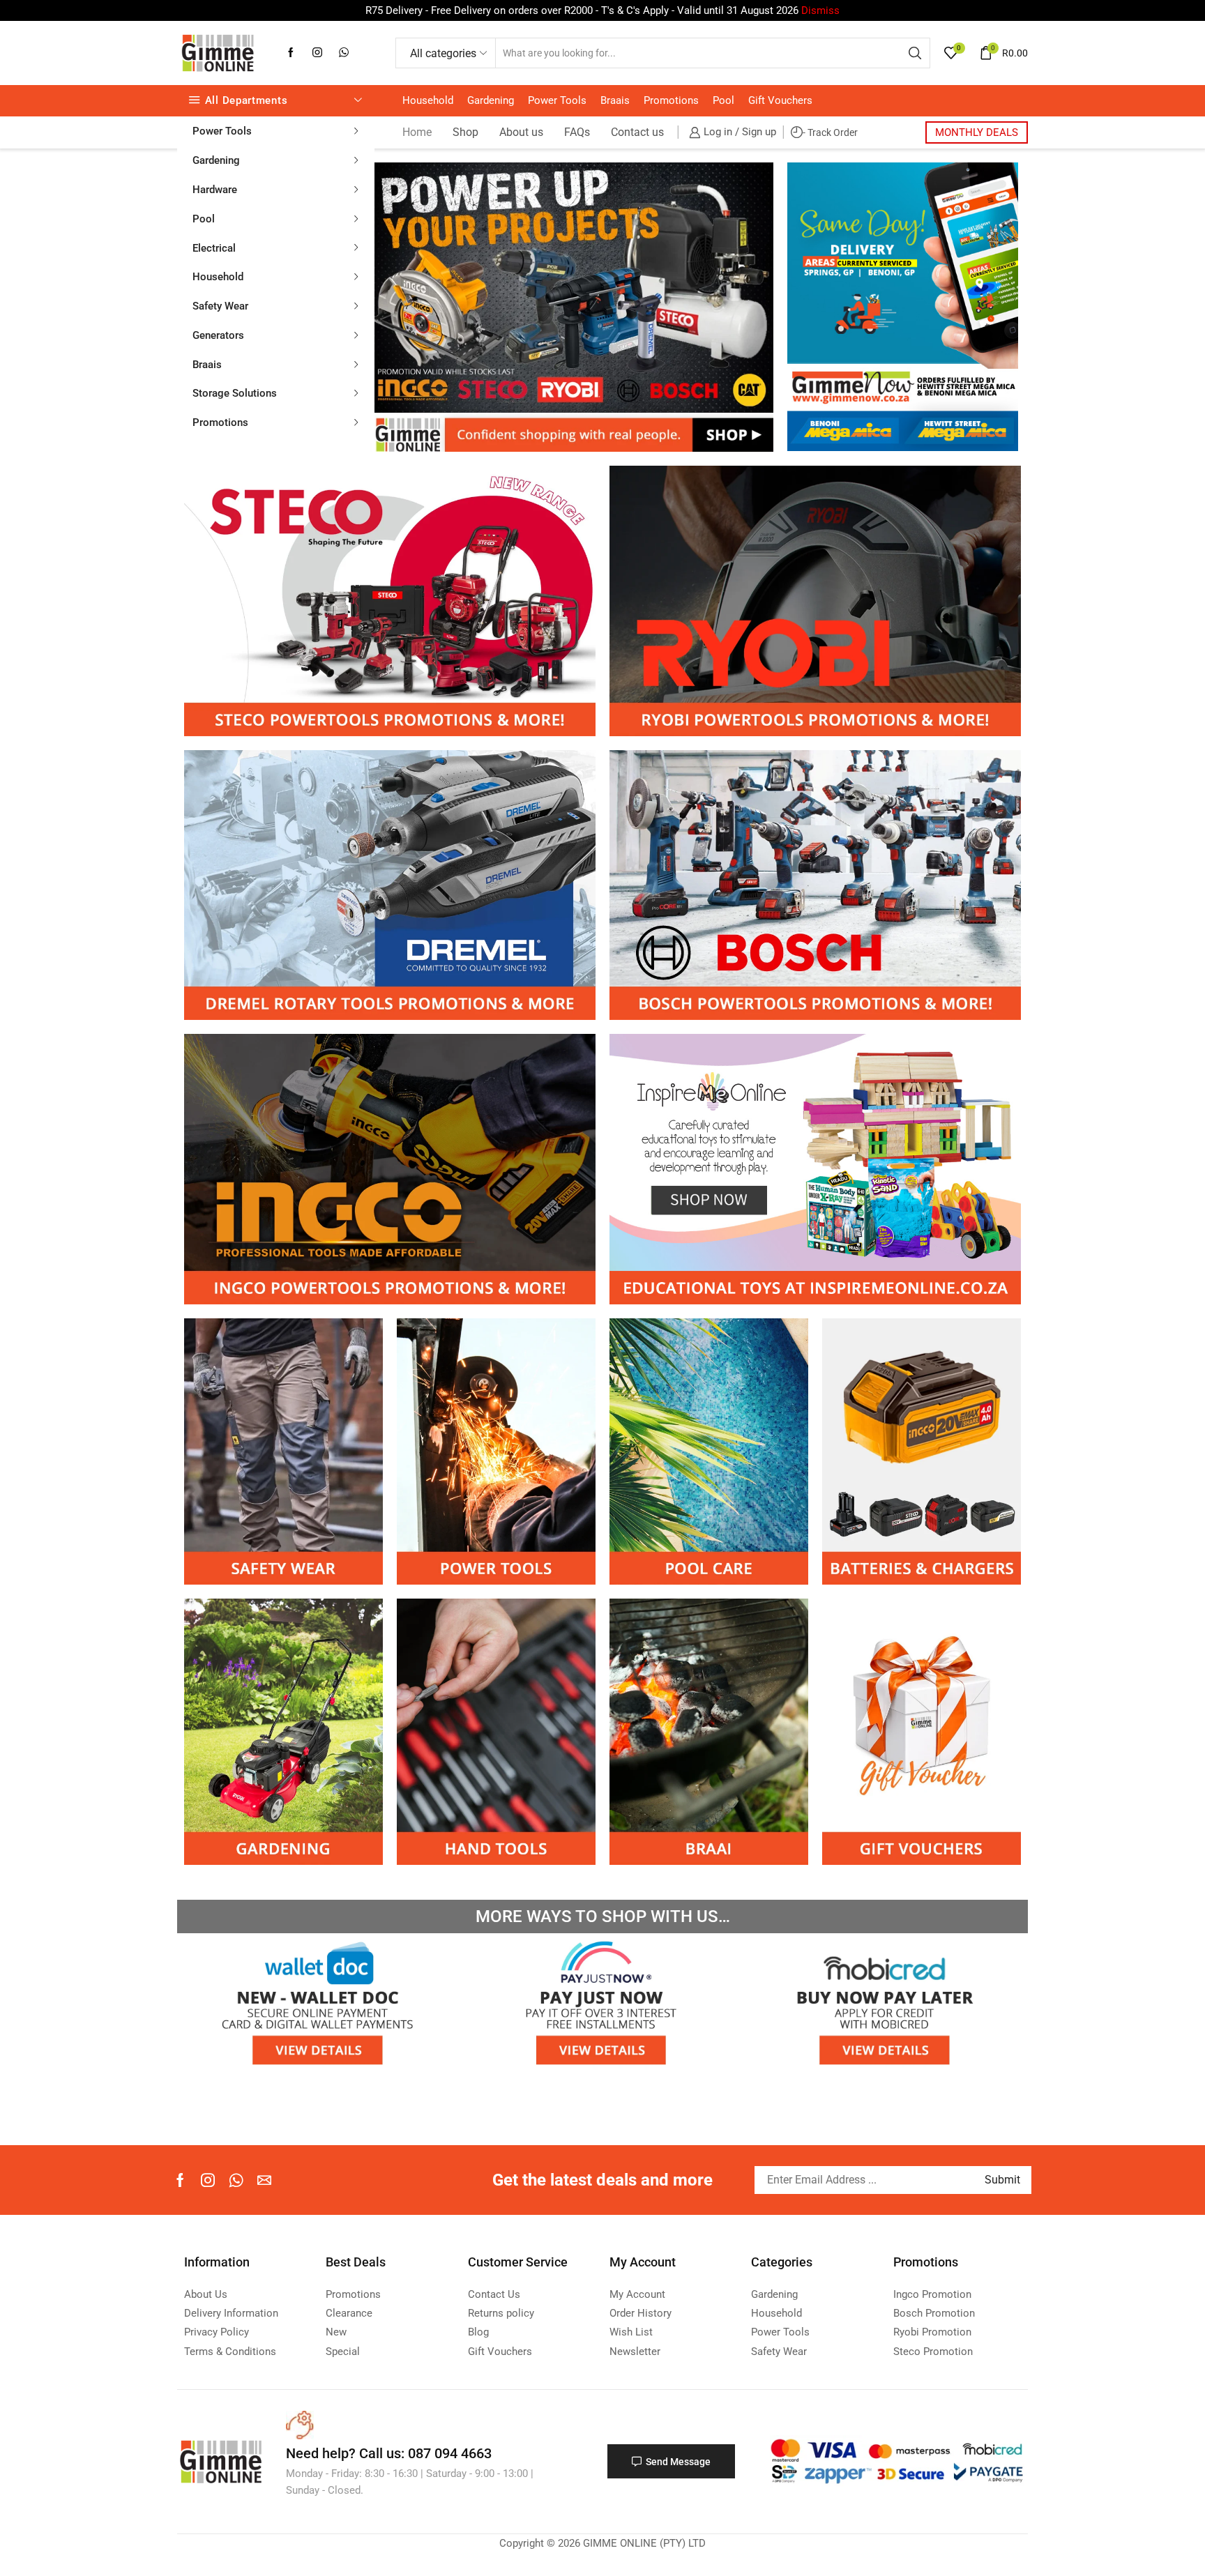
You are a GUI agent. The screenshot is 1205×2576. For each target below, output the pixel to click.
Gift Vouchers (780, 100)
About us (521, 132)
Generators (218, 335)
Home (417, 132)
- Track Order (830, 132)
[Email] (264, 2180)
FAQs (577, 132)
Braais (207, 365)
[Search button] (915, 53)
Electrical (214, 248)
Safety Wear (220, 306)
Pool (204, 219)
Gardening (216, 160)
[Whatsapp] (236, 2180)
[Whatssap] (344, 53)
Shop (465, 132)
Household (218, 277)
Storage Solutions (235, 393)
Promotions (220, 422)
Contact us (637, 132)
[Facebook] (291, 53)
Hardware (215, 190)
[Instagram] (317, 53)
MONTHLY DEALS (977, 132)
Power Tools (222, 131)
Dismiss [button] (820, 10)
